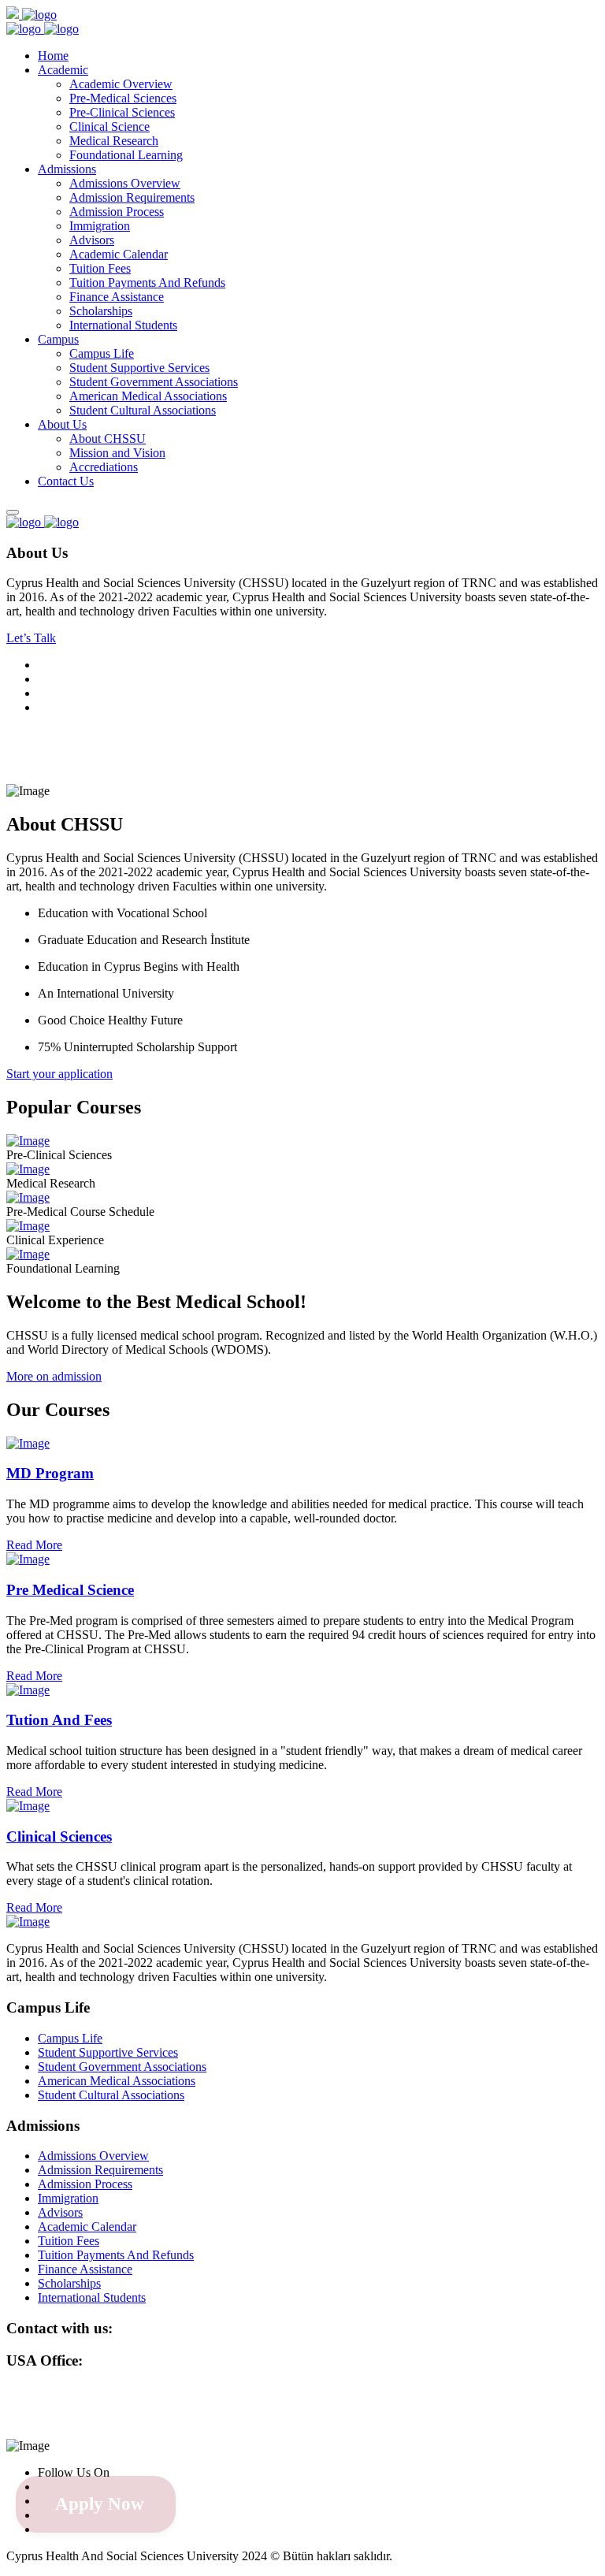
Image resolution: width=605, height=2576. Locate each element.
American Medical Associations (148, 396)
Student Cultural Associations (143, 410)
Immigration (100, 226)
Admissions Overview (125, 183)
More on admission (54, 1376)
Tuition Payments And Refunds (147, 283)
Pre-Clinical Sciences (122, 112)
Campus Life (102, 353)
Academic (63, 70)
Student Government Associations (154, 382)
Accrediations (104, 467)
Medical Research (114, 141)
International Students (123, 325)
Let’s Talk (31, 638)
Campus (58, 339)
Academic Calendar (119, 254)
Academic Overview (121, 84)
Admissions (67, 169)
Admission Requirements (132, 197)
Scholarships (101, 311)
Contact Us (66, 481)
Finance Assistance (117, 297)
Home (53, 56)
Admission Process (117, 212)
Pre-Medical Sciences (123, 98)
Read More (34, 1545)
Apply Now (100, 2504)
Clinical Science (109, 126)
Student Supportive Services (139, 368)
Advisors (92, 240)
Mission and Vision (117, 453)
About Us (62, 424)
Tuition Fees (100, 268)
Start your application (59, 1074)
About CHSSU (108, 439)
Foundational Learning (126, 155)
